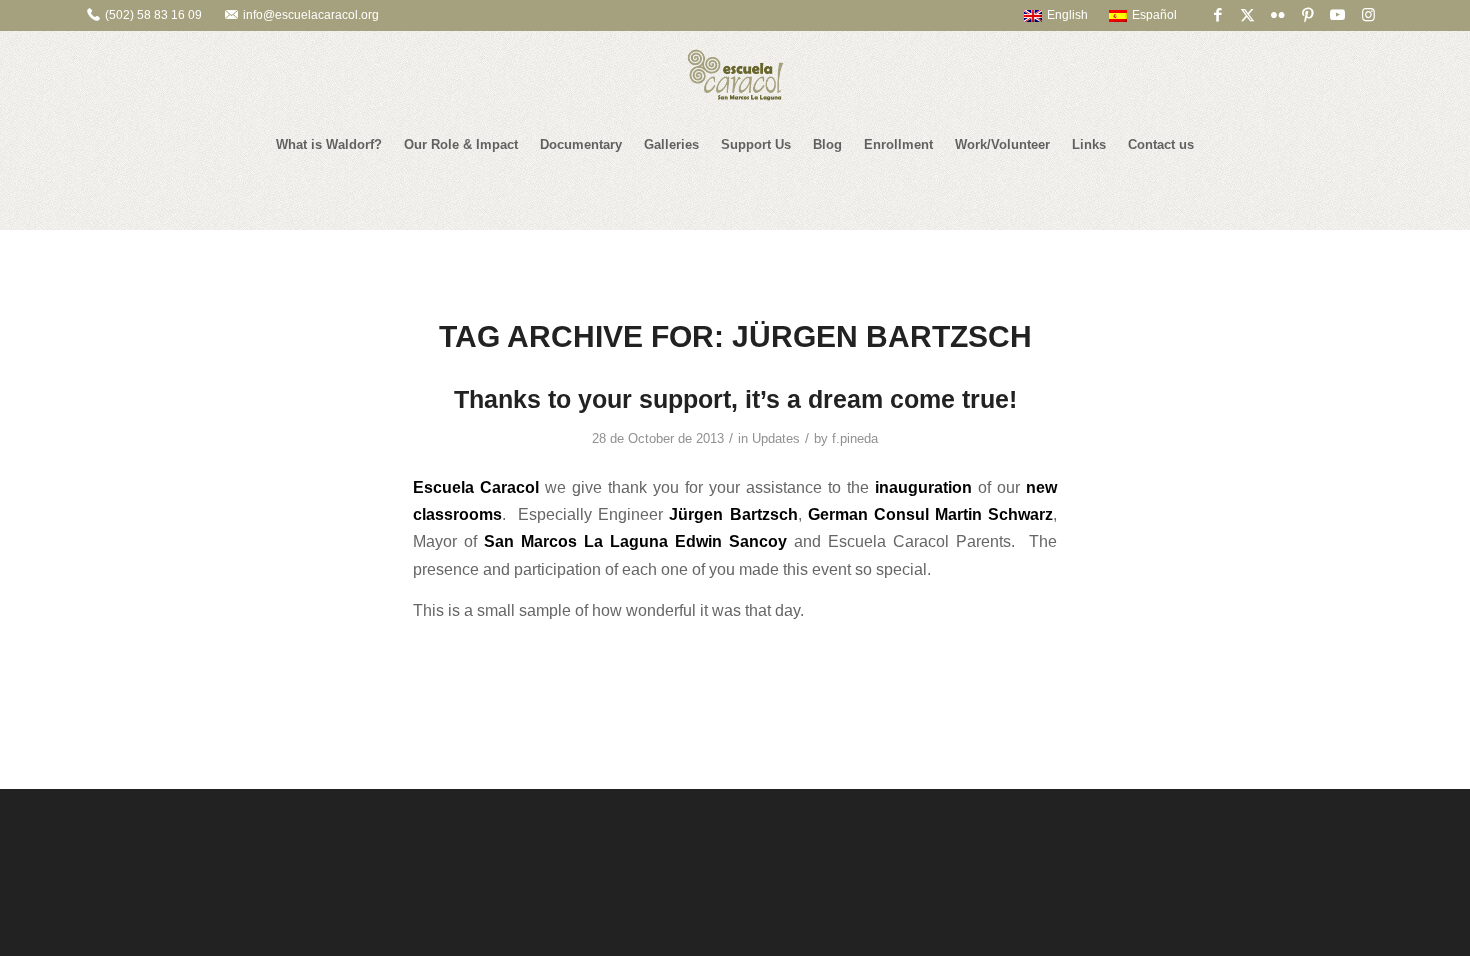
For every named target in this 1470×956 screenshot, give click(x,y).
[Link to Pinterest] (1307, 15)
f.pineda (855, 438)
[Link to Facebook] (1217, 15)
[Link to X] (1247, 15)
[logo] (735, 75)
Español (1154, 15)
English (1067, 15)
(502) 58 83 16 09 (153, 15)
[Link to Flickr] (1277, 15)
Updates (776, 438)
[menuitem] (1046, 15)
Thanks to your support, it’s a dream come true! (735, 399)
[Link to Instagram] (1368, 15)
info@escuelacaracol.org (311, 15)
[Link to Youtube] (1337, 15)
